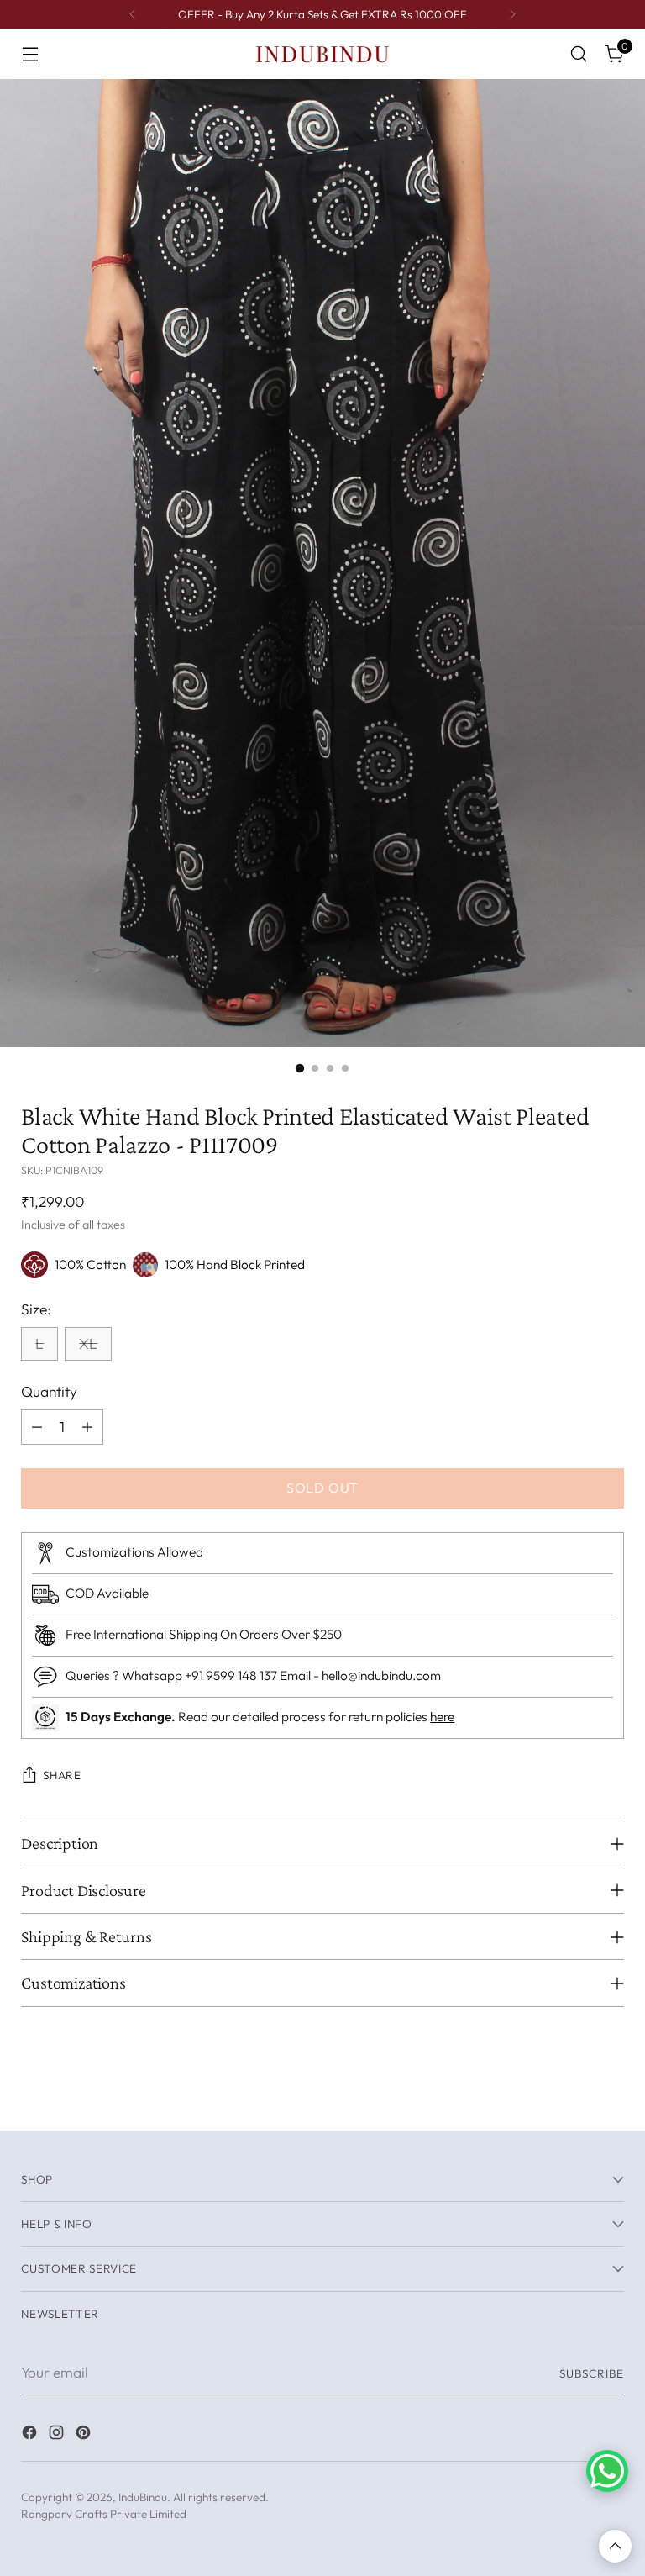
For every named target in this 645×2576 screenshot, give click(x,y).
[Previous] (133, 14)
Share (62, 1775)
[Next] (512, 14)
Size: (36, 1309)
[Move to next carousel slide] (610, 2099)
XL (88, 1344)
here (442, 1717)
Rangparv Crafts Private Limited (104, 2514)
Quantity (49, 1392)
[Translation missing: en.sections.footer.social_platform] (31, 2435)
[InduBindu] (322, 53)
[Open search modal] (579, 54)
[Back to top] (615, 2546)
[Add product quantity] (87, 1427)
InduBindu (143, 2497)
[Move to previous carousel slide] (571, 2099)
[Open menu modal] (30, 54)
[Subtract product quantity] (37, 1427)
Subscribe (592, 2373)
